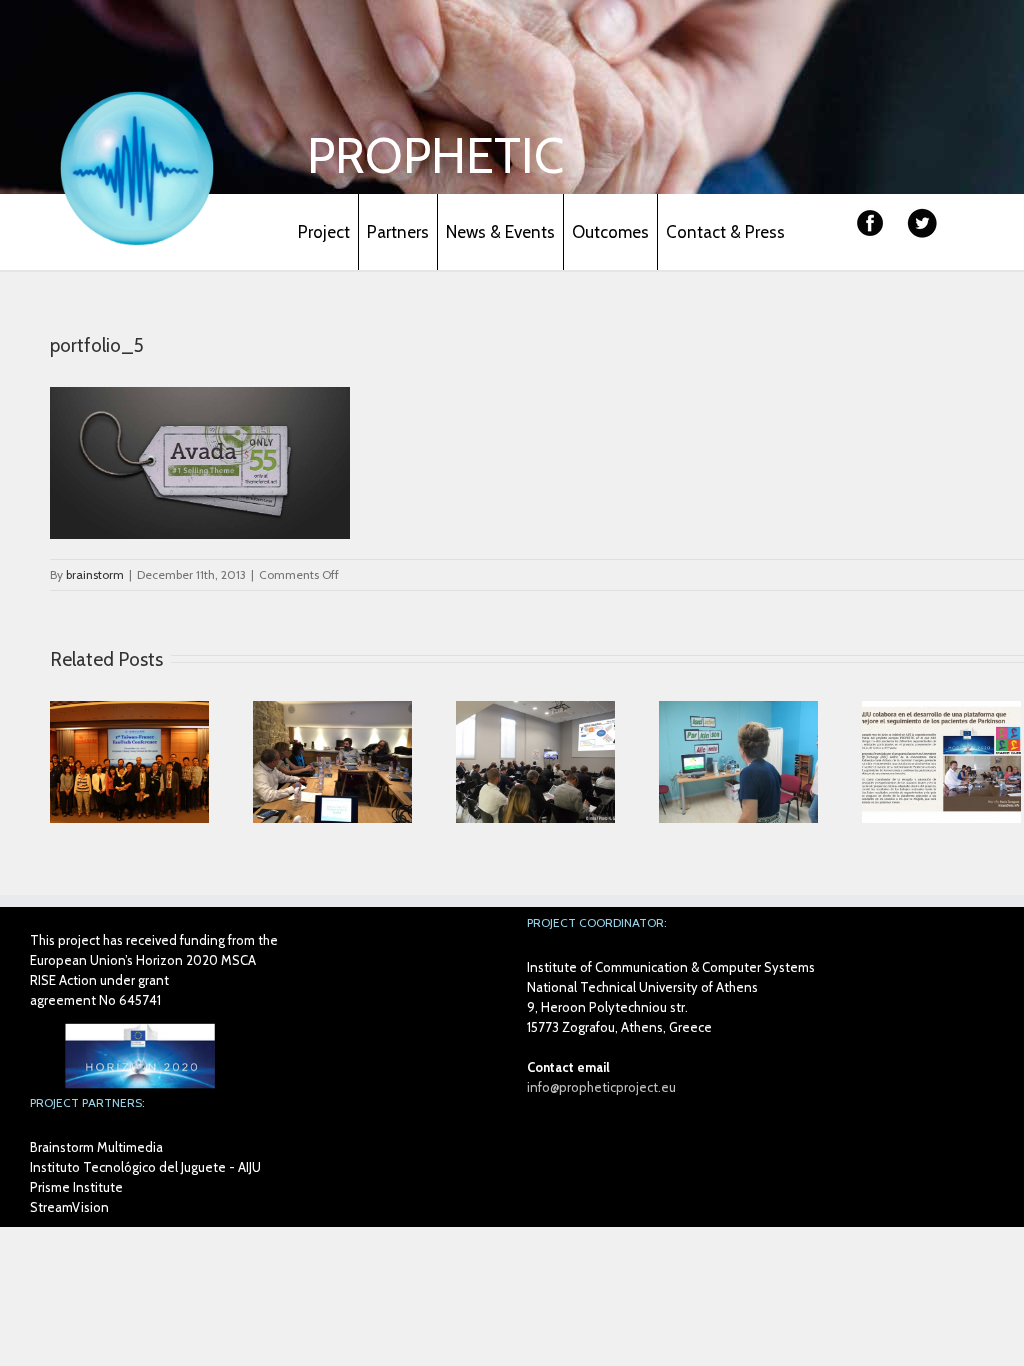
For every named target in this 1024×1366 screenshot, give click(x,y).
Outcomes (610, 232)
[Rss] (966, 232)
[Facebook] (870, 223)
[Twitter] (922, 223)
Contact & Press (725, 232)
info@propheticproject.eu (601, 1087)
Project (324, 232)
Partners (398, 232)
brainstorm (95, 574)
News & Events (500, 232)
